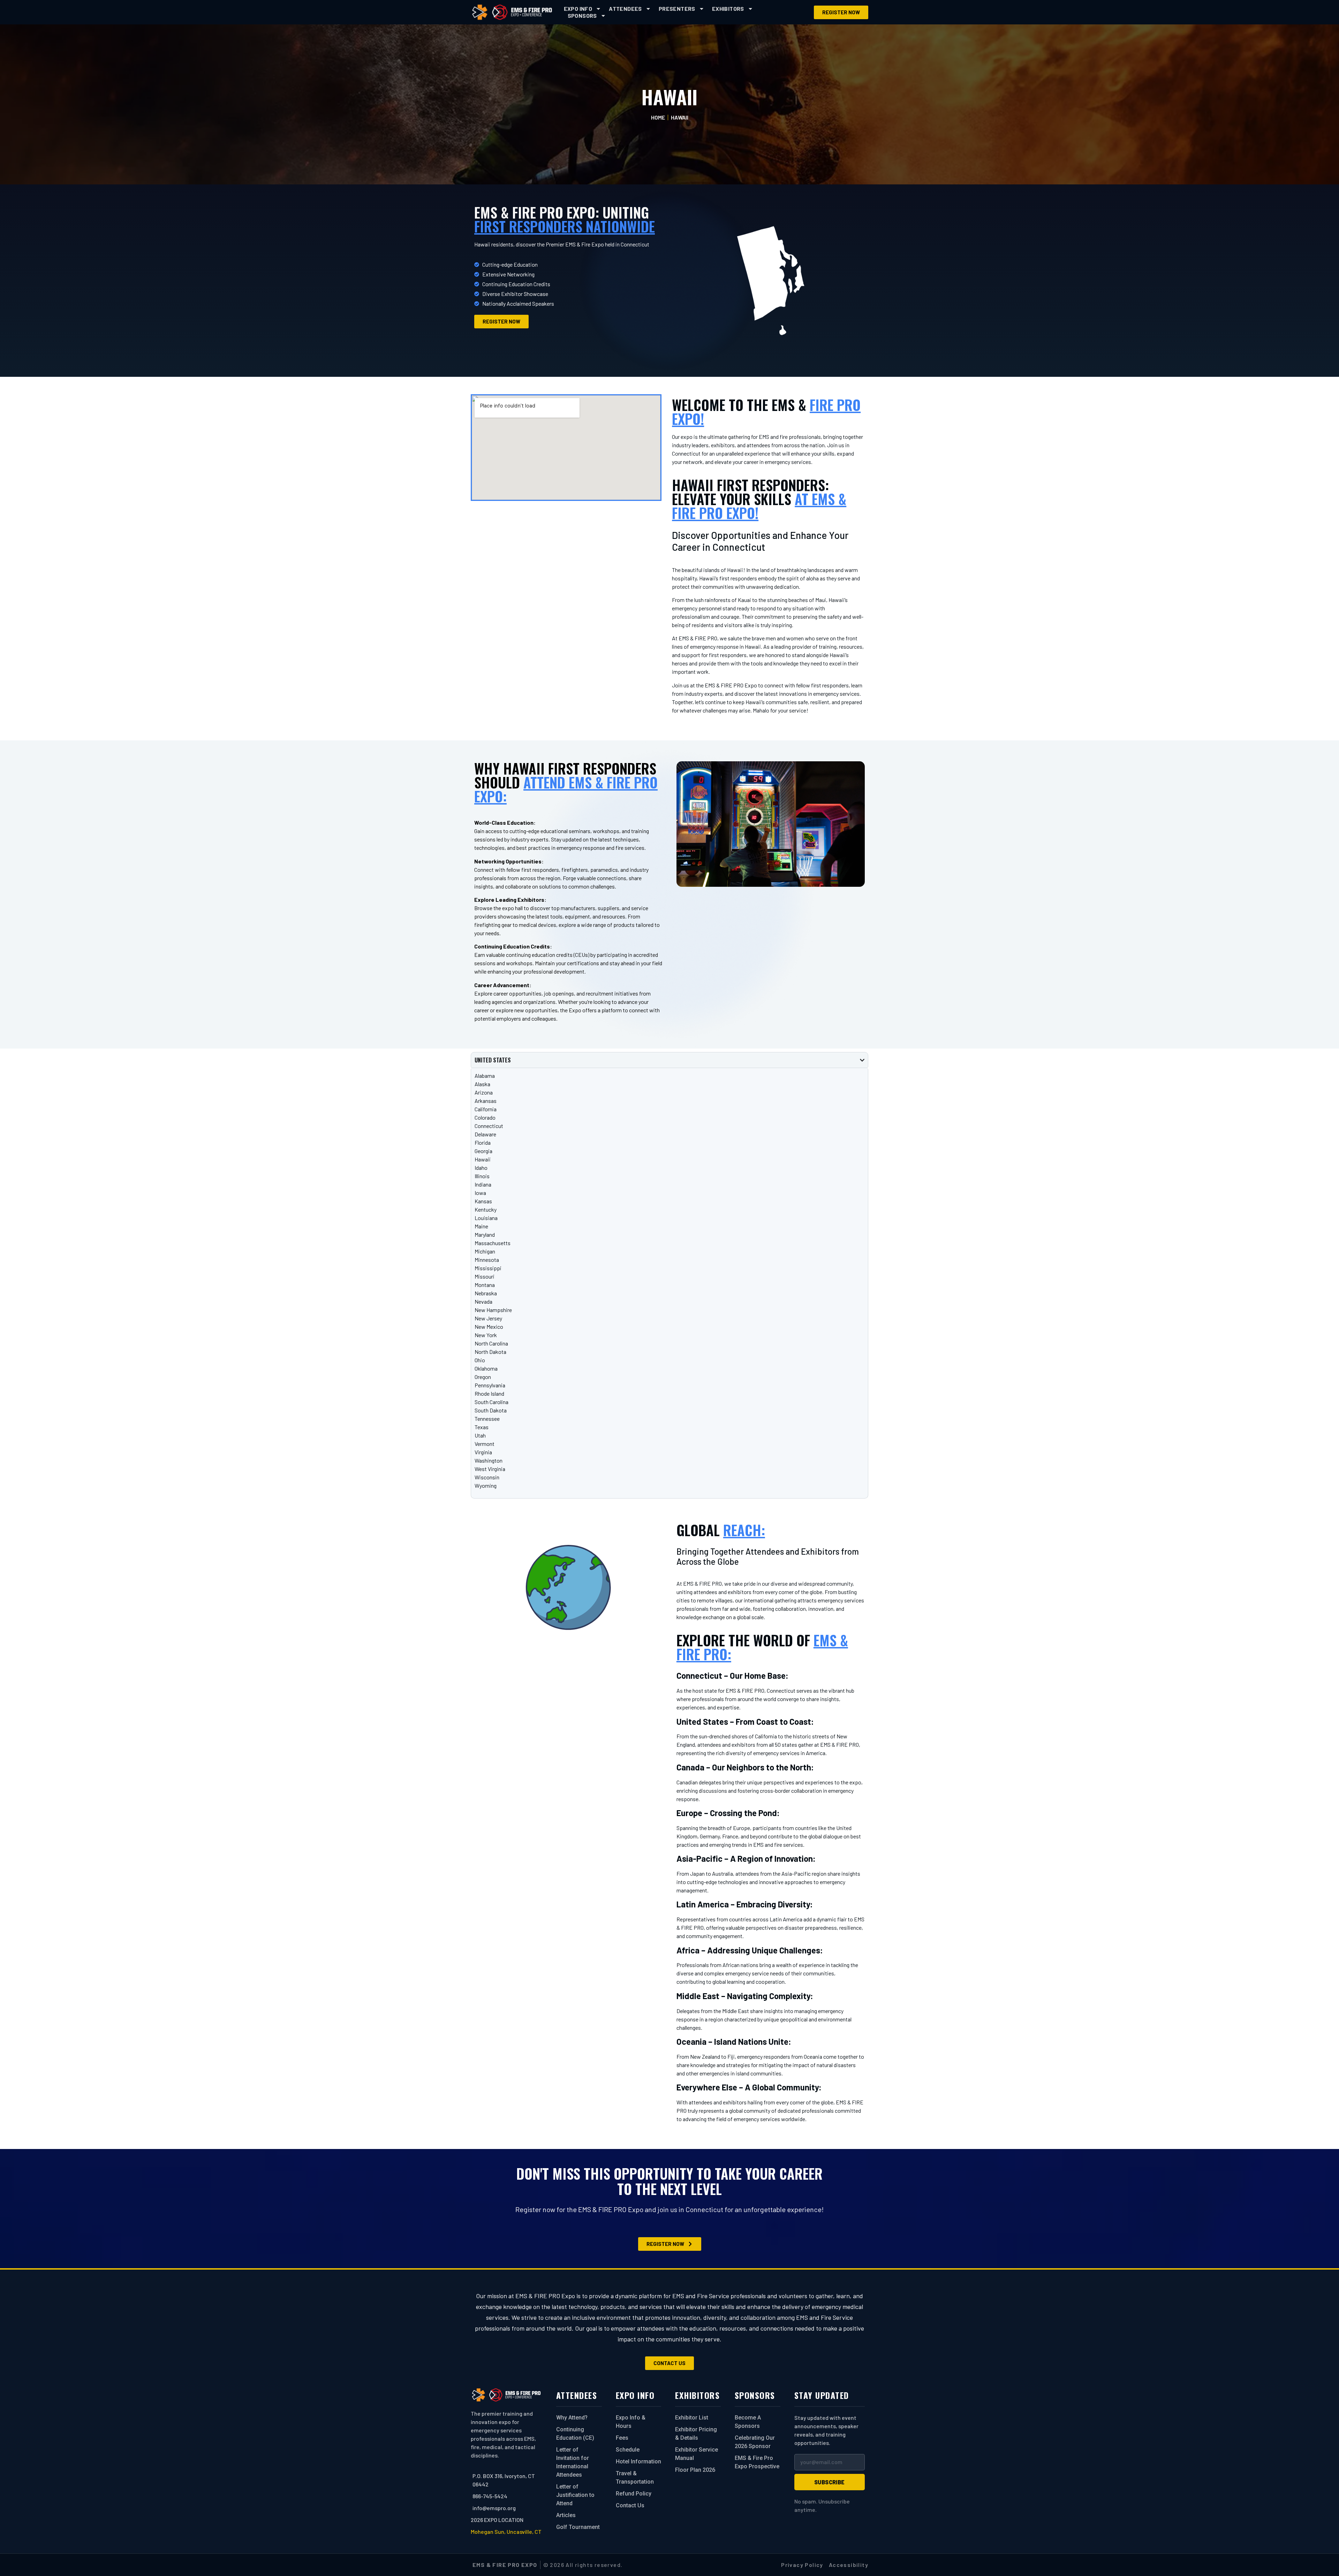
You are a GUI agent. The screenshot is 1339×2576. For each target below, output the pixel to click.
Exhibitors (728, 9)
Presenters (677, 9)
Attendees (625, 9)
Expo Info (578, 9)
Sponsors (582, 16)
